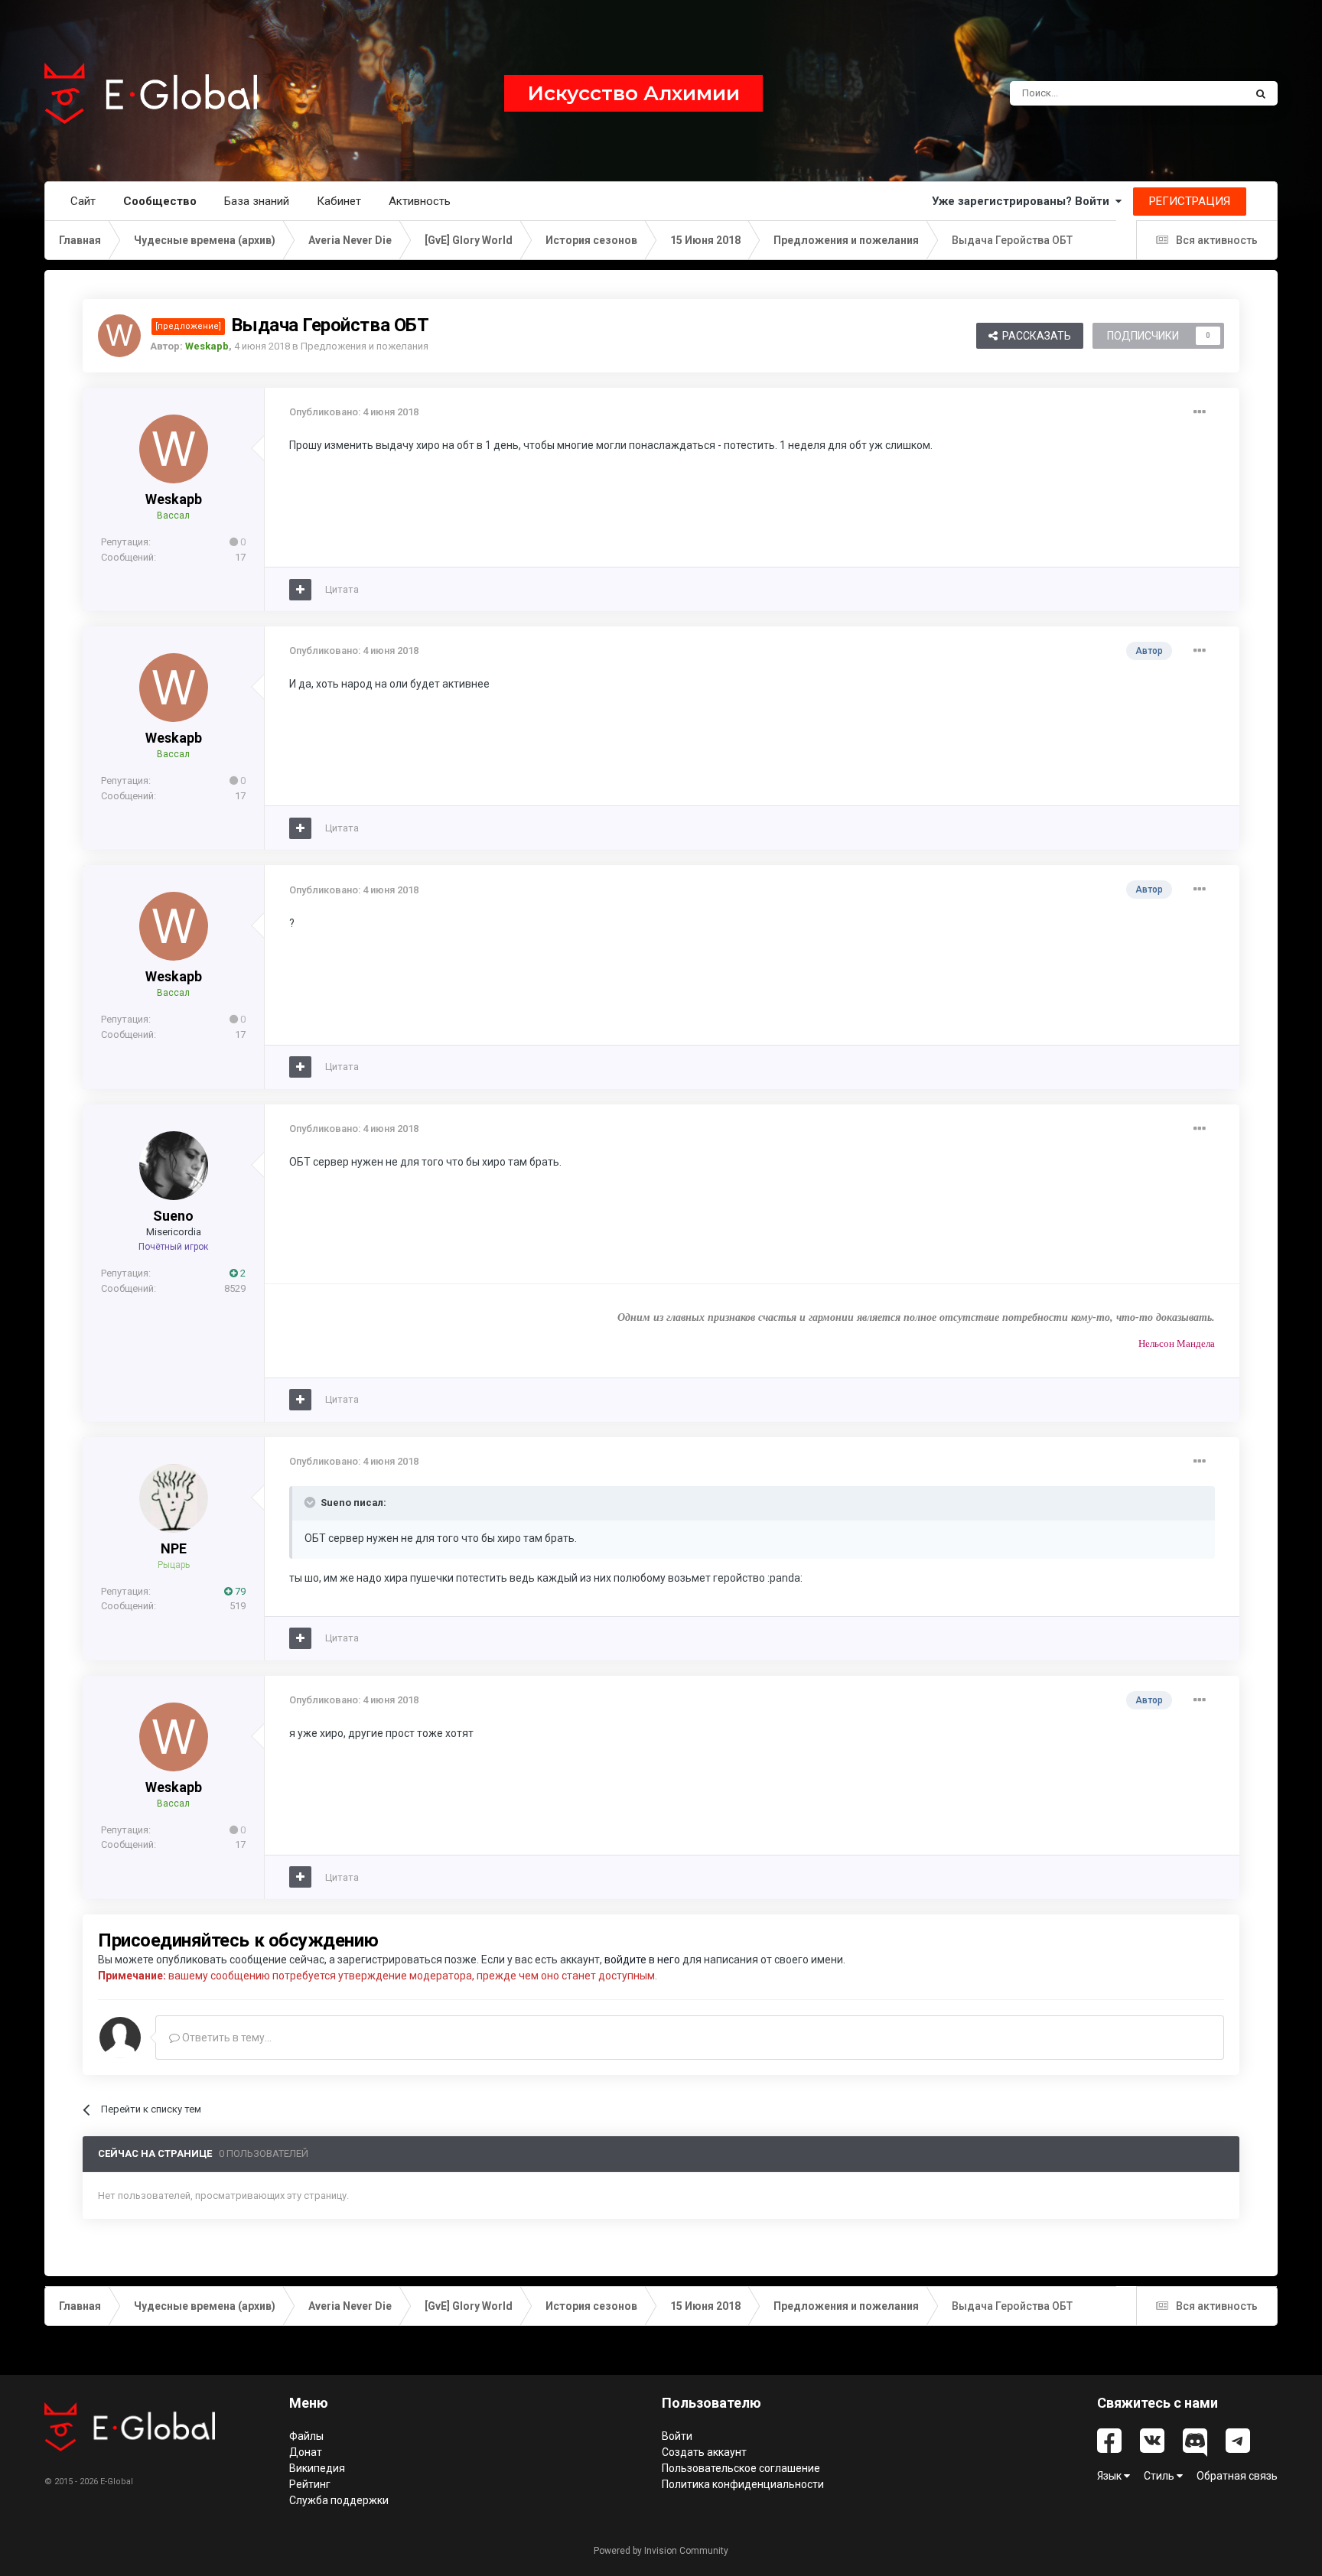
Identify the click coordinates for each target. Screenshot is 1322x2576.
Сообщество (160, 201)
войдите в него (642, 1960)
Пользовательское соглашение (741, 2468)
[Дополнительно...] (1200, 412)
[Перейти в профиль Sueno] (174, 1166)
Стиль (1160, 2476)
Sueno (173, 1216)
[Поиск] (1261, 93)
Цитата (342, 589)
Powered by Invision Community (661, 2551)
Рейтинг (310, 2484)
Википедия (317, 2468)
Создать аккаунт (704, 2452)
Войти (677, 2436)
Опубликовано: (354, 412)
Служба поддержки (339, 2500)
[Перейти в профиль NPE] (174, 1498)
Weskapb (174, 499)
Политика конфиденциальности (743, 2484)
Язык (1110, 2476)
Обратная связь (1237, 2476)
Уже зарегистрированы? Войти (1024, 201)
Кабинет (339, 201)
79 (239, 1591)
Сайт (83, 201)
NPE (174, 1548)
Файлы (306, 2436)
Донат (306, 2452)
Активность (420, 201)
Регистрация (1190, 201)
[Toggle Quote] (311, 1502)
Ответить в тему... (226, 2038)
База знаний (257, 201)
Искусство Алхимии (633, 93)
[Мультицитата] (300, 590)
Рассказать (1034, 336)
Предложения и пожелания (365, 346)
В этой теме (1197, 93)
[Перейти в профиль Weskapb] (119, 336)
